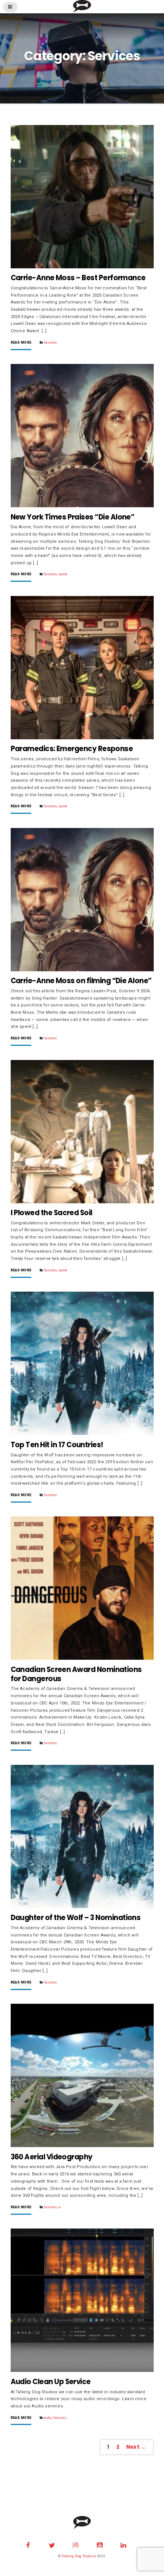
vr (59, 2207)
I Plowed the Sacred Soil (51, 1213)
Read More (21, 343)
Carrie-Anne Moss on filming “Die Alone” (81, 981)
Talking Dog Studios (79, 2556)
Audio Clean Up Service (51, 2382)
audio (47, 2418)
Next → (136, 2447)
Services (50, 342)
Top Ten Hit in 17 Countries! (57, 1445)
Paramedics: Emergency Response (72, 749)
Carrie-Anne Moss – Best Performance (78, 278)
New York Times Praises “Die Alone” (73, 517)
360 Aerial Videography (52, 2157)
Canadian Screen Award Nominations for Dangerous (76, 1674)
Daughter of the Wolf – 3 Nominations (76, 1918)
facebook (28, 2544)
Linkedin (124, 2544)
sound (63, 574)
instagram (76, 2544)
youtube (100, 2544)
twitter (52, 2544)
